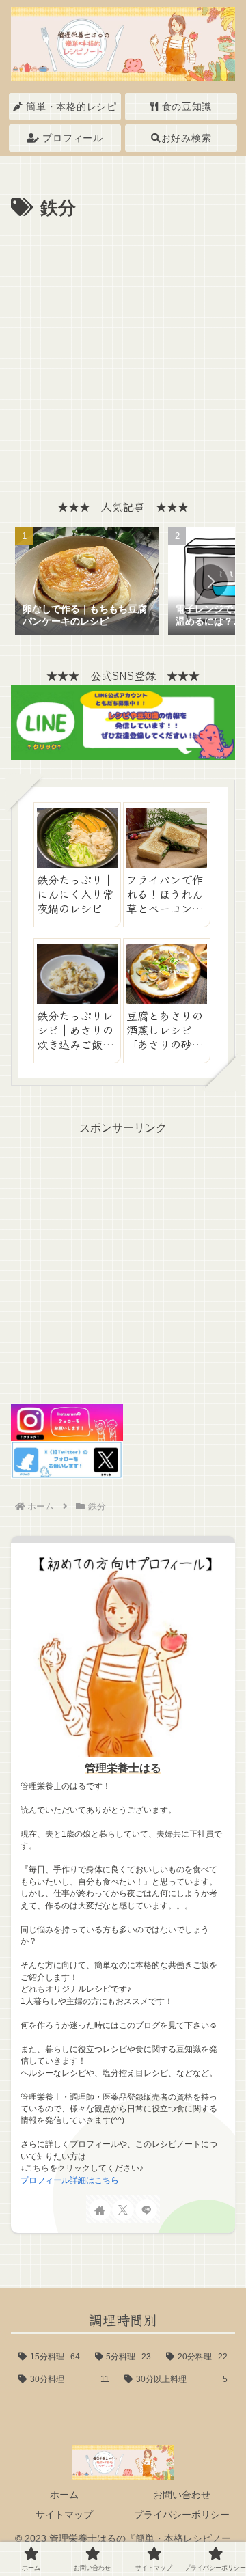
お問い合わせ (182, 2495)
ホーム (64, 2495)
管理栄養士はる (123, 1768)
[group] (87, 583)
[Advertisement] (123, 354)
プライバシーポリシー (182, 2515)
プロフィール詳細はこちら (70, 2180)
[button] (210, 581)
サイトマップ (64, 2515)
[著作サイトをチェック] (100, 2210)
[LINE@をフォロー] (146, 2210)
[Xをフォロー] (123, 2210)
